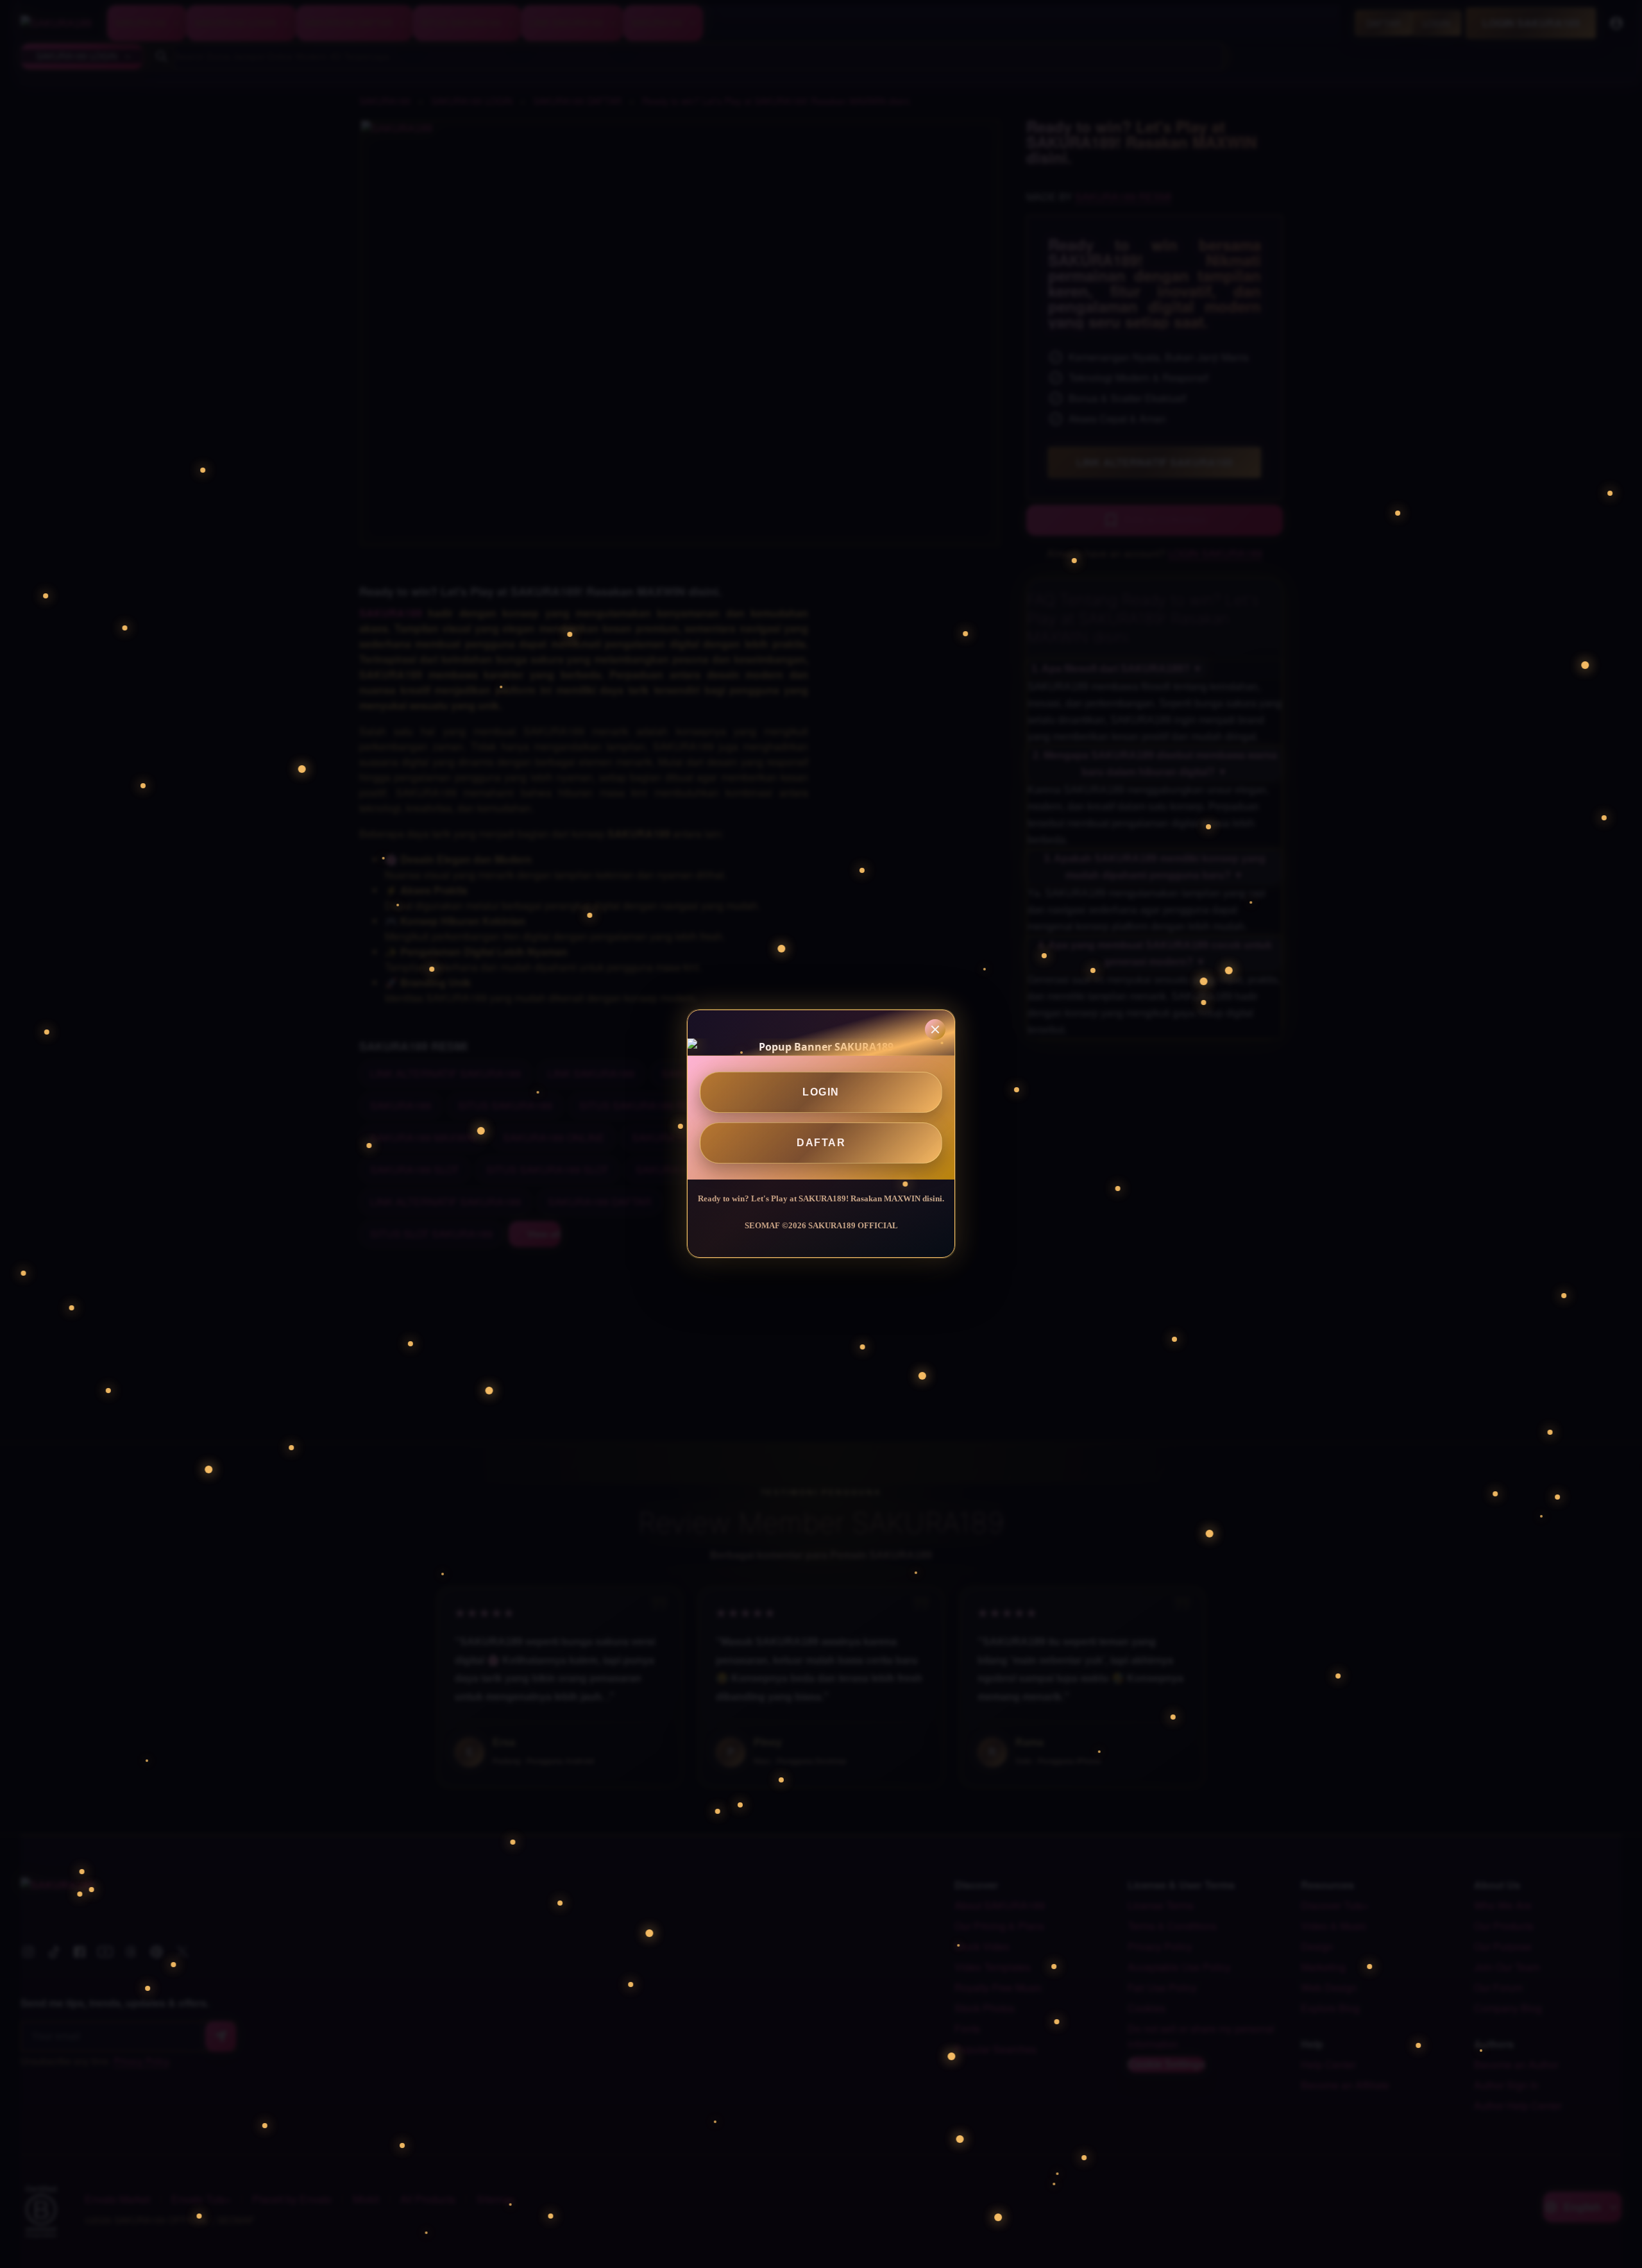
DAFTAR (821, 1143)
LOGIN (821, 1092)
